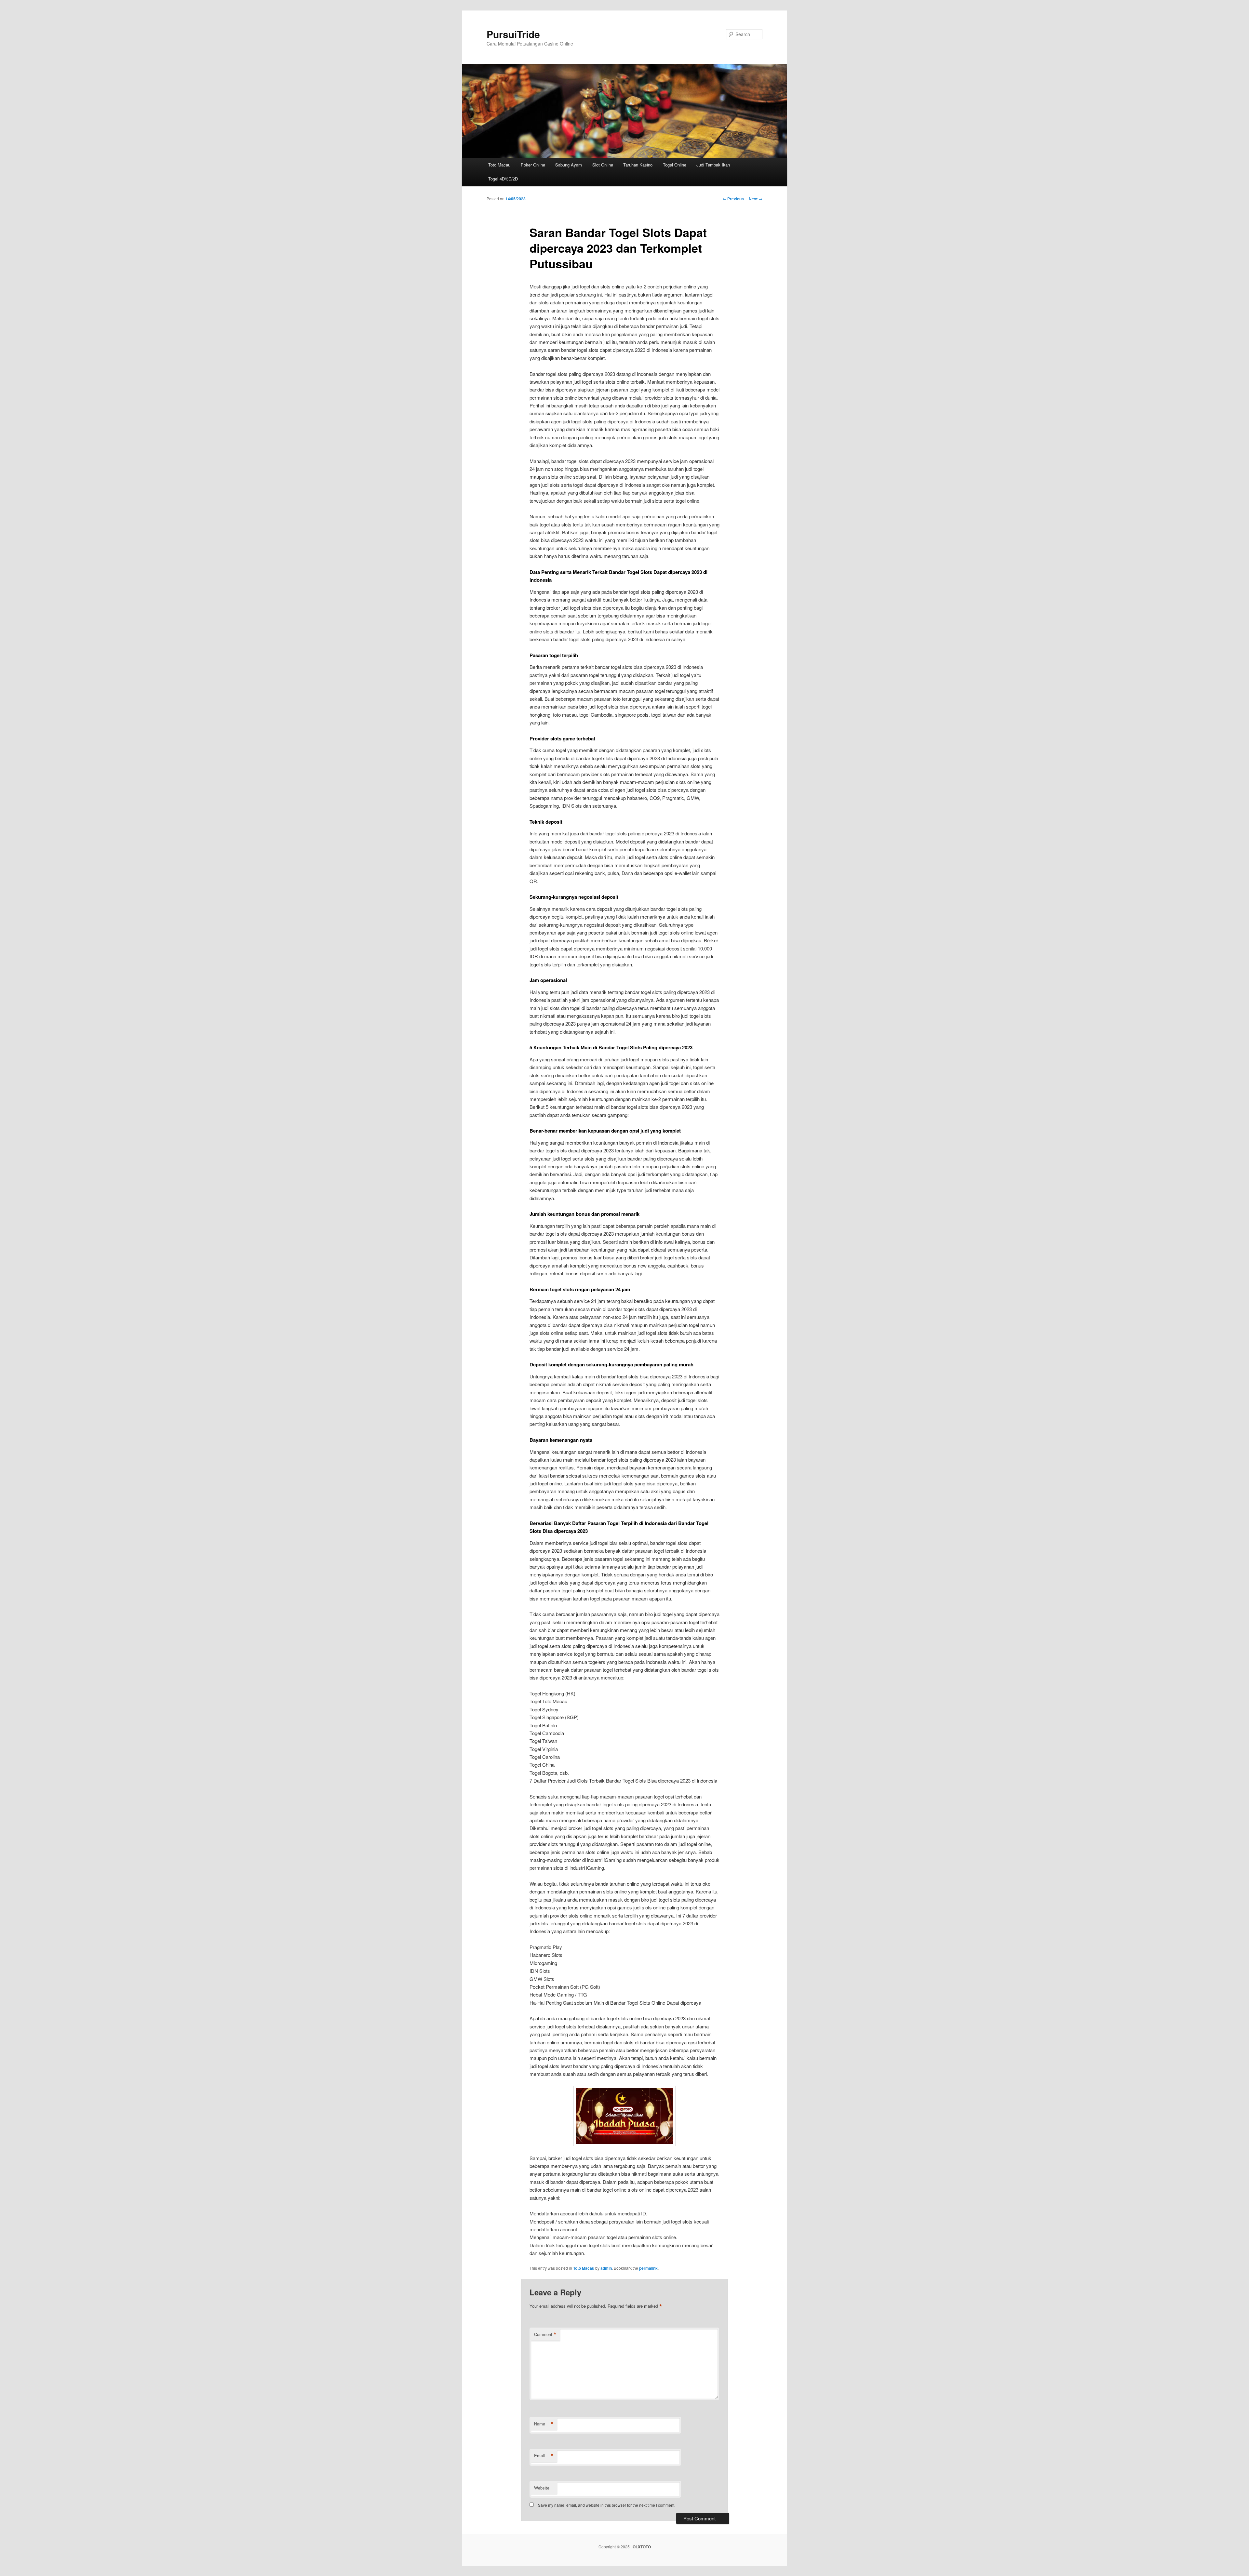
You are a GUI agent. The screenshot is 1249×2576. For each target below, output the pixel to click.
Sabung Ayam (569, 165)
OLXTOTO (642, 2547)
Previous (733, 199)
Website (542, 2488)
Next (756, 199)
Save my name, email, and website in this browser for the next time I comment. (607, 2505)
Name (544, 2424)
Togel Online (675, 165)
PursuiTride (513, 34)
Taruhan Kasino (638, 165)
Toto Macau (499, 165)
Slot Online (603, 165)
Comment (545, 2334)
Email (544, 2456)
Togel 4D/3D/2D (503, 179)
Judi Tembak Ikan (713, 165)
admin (606, 2268)
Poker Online (533, 165)
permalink (648, 2268)
